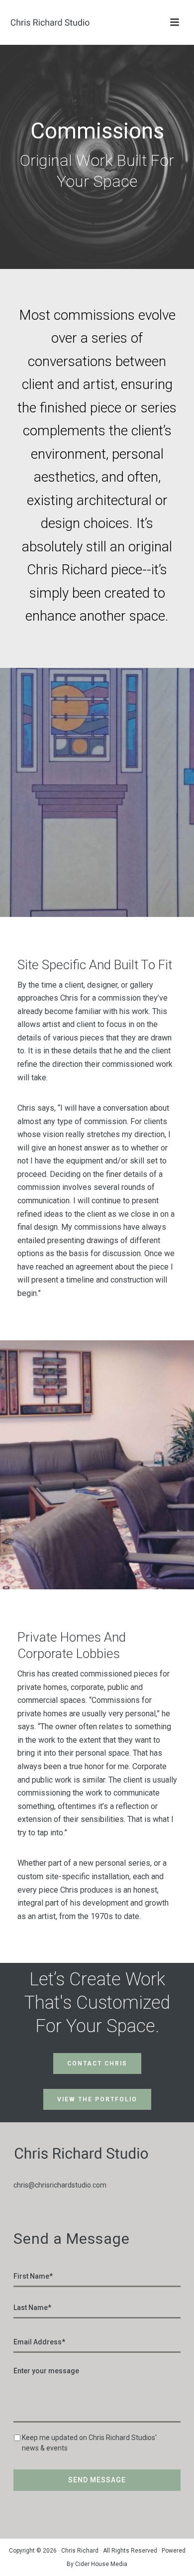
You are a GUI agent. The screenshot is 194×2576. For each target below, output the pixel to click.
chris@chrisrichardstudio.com (60, 2185)
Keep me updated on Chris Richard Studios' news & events (89, 2443)
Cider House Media (101, 2564)
